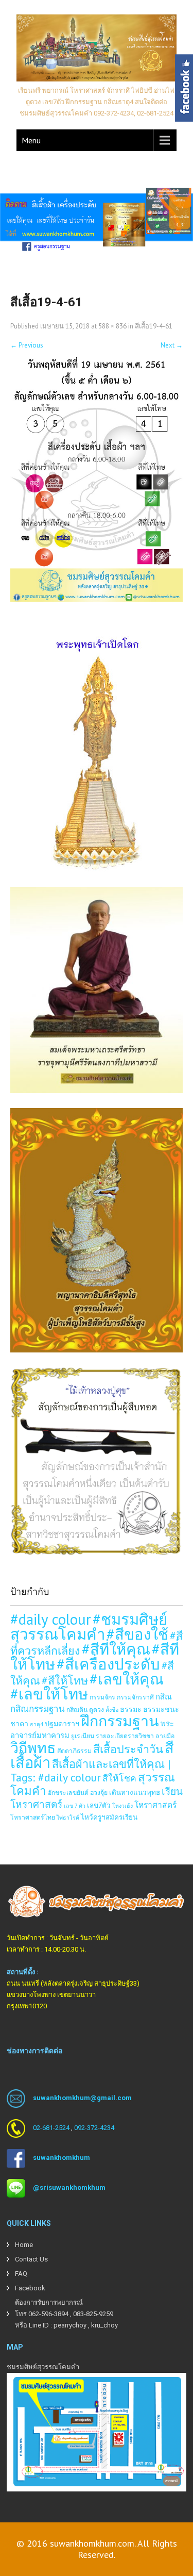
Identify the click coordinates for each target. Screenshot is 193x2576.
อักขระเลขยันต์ (68, 1792)
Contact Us (31, 2259)
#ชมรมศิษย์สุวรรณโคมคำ (89, 1626)
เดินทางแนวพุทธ (135, 1792)
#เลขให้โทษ (49, 1694)
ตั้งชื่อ (112, 1710)
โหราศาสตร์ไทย (33, 1817)
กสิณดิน (77, 1709)
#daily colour (51, 1619)
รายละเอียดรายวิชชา (125, 1736)
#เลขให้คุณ (127, 1679)
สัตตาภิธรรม (74, 1751)
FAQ (21, 2274)
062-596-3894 (48, 2314)
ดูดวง (97, 1709)
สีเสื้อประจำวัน (128, 1749)
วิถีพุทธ (33, 1748)
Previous (27, 345)
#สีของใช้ (137, 1634)
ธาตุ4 (37, 1724)
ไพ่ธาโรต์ (68, 1818)
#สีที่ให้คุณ (116, 1649)
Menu (31, 140)
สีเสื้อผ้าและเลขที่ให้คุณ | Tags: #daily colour (91, 1771)
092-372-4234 (94, 2128)
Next (172, 345)
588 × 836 (112, 326)
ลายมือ (165, 1736)
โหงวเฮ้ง (122, 1806)
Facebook (30, 2288)
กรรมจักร (102, 1697)
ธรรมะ (131, 1709)
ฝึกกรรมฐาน (120, 1721)
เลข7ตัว (99, 1805)
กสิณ (164, 1697)
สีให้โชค (119, 1778)
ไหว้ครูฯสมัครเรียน (109, 1817)
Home (24, 2245)
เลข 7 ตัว (75, 1806)
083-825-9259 (93, 2314)
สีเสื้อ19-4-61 (154, 326)
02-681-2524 (51, 2128)
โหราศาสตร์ (155, 1805)
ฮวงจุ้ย (99, 1792)
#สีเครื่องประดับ (108, 1664)
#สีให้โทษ (65, 1680)
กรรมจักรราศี (135, 1697)
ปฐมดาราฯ (62, 1723)
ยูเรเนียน (83, 1736)
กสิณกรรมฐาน (38, 1709)
